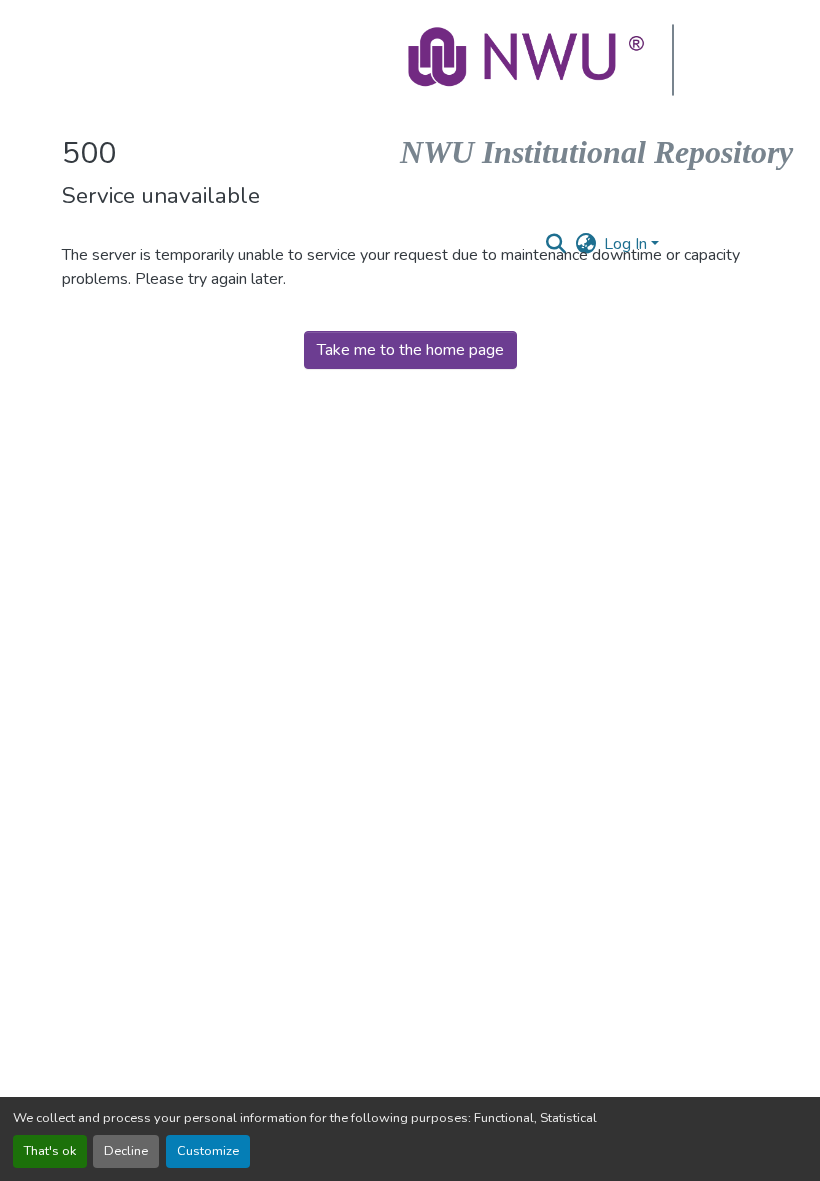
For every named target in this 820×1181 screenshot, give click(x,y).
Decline (126, 1151)
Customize (208, 1151)
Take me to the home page (410, 350)
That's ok (50, 1151)
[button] (528, 60)
